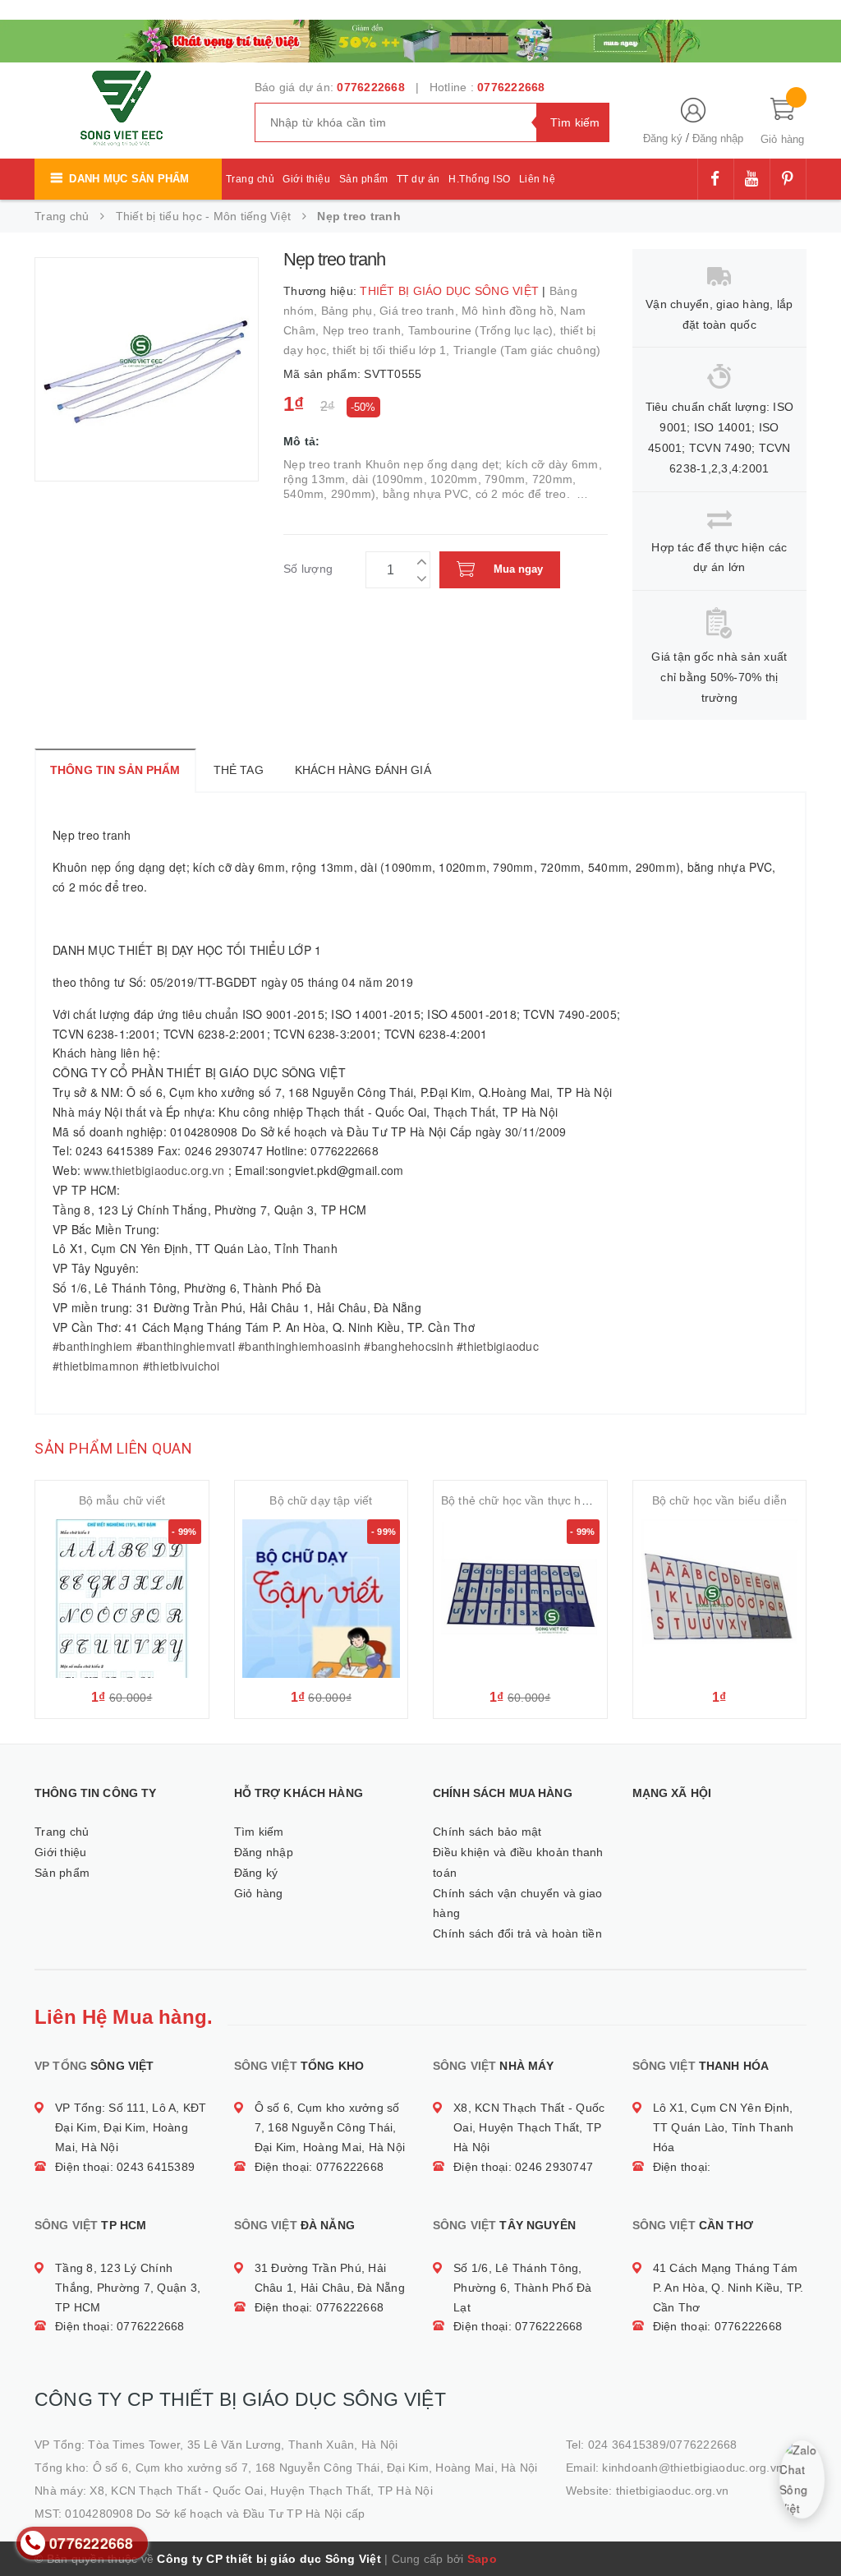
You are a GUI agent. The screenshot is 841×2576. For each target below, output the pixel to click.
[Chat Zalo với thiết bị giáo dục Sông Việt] (802, 2479)
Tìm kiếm (259, 1832)
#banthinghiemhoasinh (299, 1346)
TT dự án (418, 179)
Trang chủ (250, 179)
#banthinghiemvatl (186, 1346)
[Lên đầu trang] (812, 2527)
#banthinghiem (92, 1346)
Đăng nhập (718, 138)
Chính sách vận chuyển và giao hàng (517, 1903)
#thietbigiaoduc (498, 1346)
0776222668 (371, 87)
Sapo (482, 2559)
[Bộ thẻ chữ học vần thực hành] (520, 1599)
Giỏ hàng (259, 1893)
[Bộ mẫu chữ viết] (122, 1599)
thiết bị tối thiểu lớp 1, (393, 350)
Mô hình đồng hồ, (511, 311)
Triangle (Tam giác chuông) (527, 350)
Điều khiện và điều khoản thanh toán (518, 1862)
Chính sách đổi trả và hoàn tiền (517, 1933)
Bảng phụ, (351, 311)
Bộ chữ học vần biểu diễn (719, 1500)
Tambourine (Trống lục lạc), (484, 330)
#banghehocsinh (409, 1346)
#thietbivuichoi (182, 1366)
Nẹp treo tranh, (365, 330)
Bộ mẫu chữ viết (122, 1500)
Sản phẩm (364, 179)
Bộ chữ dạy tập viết (321, 1500)
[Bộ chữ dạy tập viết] (322, 1599)
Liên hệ (538, 179)
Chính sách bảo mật (487, 1832)
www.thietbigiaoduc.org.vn (154, 1170)
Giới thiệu (306, 179)
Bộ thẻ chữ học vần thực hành (521, 1500)
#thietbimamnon (96, 1366)
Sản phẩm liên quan (113, 1448)
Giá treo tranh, (420, 311)
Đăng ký (663, 138)
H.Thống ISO (480, 179)
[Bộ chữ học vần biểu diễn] (720, 1599)
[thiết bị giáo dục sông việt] (420, 39)
